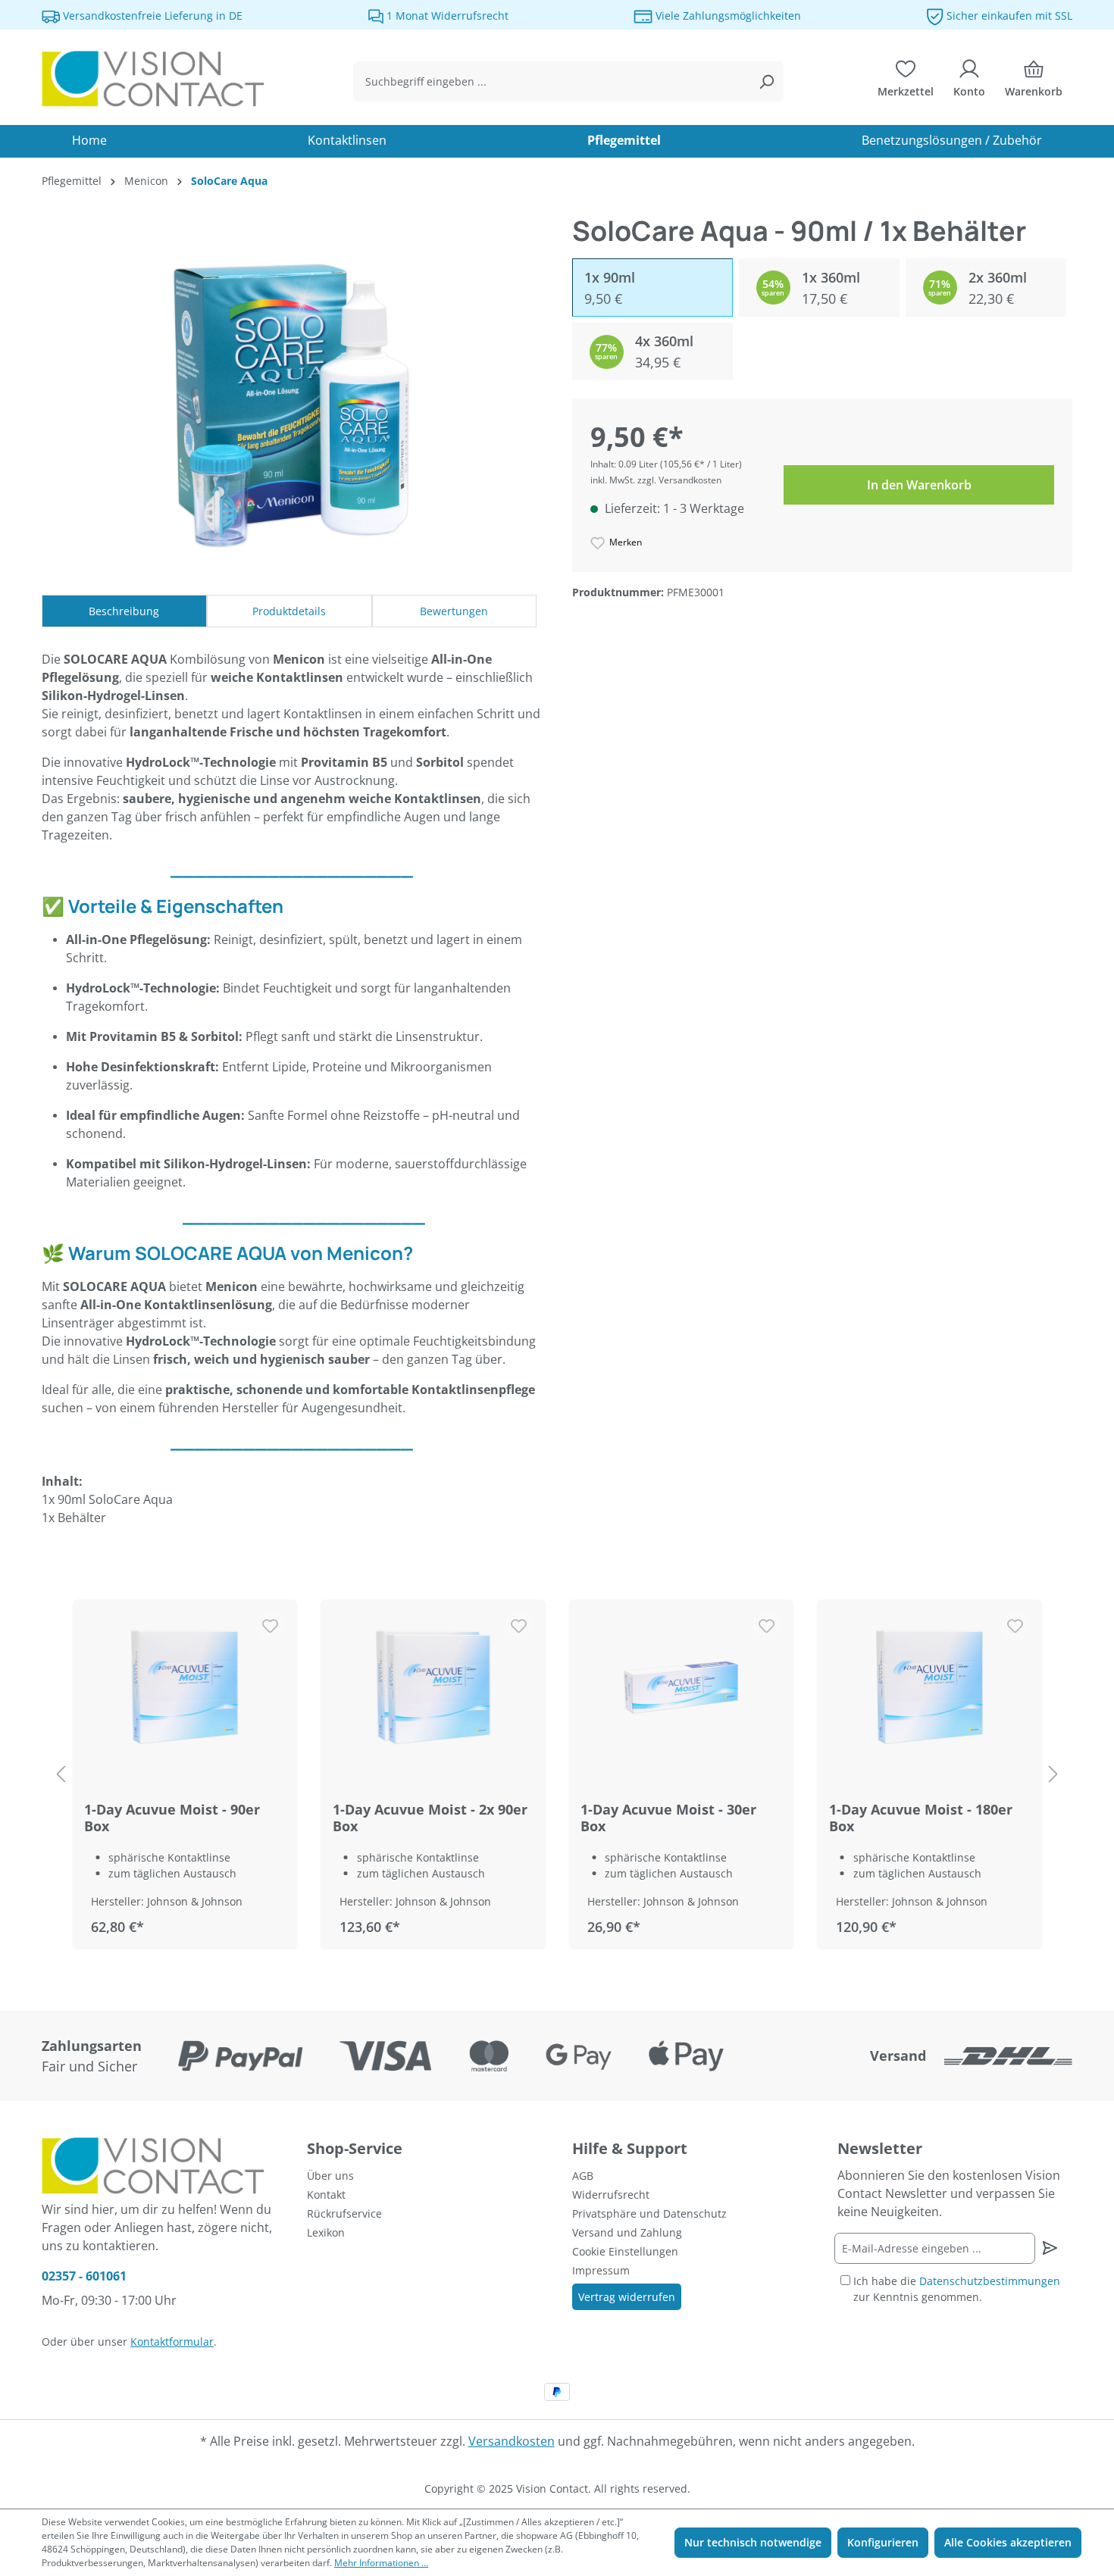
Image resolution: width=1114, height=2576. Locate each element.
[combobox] (551, 81)
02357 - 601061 (84, 2276)
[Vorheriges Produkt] (61, 1775)
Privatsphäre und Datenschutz (649, 2213)
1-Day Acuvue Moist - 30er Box (668, 1818)
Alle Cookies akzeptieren (1008, 2542)
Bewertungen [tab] (454, 611)
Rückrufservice (344, 2213)
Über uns (330, 2176)
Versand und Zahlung (627, 2232)
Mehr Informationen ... (381, 2563)
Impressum (601, 2270)
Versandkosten (512, 2441)
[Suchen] (766, 81)
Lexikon (326, 2232)
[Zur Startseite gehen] (155, 79)
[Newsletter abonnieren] (1049, 2248)
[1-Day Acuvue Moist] (185, 1687)
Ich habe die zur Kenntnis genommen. (957, 2289)
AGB (583, 2176)
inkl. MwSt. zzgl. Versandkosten (656, 480)
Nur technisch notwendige (753, 2542)
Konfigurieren (883, 2542)
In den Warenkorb (919, 485)
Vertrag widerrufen (627, 2297)
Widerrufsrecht (611, 2195)
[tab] (124, 611)
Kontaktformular (172, 2342)
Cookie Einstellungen (625, 2251)
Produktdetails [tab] (289, 611)
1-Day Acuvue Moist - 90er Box (172, 1818)
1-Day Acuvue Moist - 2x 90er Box (430, 1818)
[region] (557, 1775)
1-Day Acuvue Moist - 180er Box (921, 1818)
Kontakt (326, 2195)
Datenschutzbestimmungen (990, 2281)
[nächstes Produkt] (1053, 1775)
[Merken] (271, 1627)
